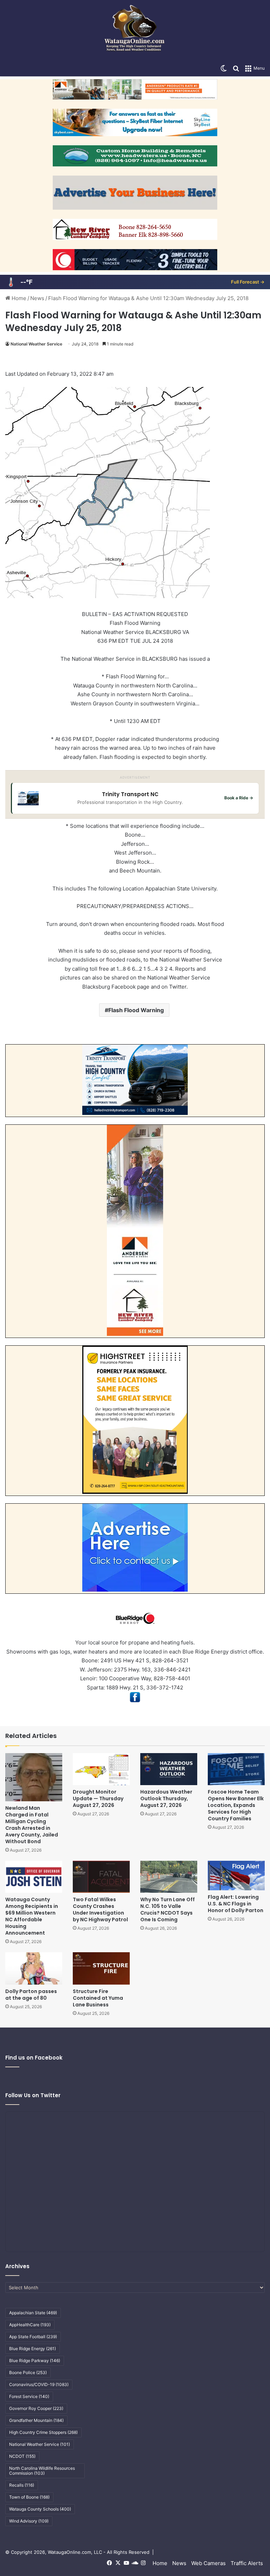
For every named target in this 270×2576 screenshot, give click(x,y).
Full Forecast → (248, 282)
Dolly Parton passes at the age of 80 (31, 1995)
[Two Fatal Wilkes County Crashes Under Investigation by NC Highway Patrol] (101, 1877)
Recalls (22, 2485)
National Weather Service (36, 344)
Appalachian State (33, 2313)
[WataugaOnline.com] (135, 30)
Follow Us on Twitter (33, 2095)
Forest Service (29, 2396)
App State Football (33, 2337)
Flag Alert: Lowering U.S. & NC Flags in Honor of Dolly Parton (236, 1904)
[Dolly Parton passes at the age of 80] (34, 1968)
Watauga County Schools (40, 2509)
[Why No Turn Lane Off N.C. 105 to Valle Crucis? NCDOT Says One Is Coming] (169, 1877)
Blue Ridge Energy (33, 2349)
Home (18, 298)
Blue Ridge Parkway (35, 2361)
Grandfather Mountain (36, 2420)
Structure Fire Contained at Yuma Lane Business (98, 1998)
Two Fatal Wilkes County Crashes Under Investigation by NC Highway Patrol (100, 1909)
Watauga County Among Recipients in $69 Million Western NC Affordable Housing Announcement (32, 1916)
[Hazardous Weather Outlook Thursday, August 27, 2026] (169, 1769)
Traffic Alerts (247, 2563)
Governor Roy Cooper (36, 2408)
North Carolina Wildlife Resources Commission (42, 2471)
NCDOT (22, 2456)
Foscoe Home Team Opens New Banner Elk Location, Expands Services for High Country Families (236, 1805)
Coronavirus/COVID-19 (39, 2384)
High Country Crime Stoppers (43, 2432)
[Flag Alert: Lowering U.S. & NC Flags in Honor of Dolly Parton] (236, 1876)
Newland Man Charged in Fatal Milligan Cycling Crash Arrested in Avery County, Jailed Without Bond (32, 1825)
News (37, 298)
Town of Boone (29, 2497)
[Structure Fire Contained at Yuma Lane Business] (101, 1968)
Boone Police (28, 2372)
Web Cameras (208, 2563)
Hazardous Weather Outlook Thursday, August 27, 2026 (166, 1798)
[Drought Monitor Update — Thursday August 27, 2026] (101, 1769)
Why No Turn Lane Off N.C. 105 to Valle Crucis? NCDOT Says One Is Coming (168, 1909)
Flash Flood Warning (136, 1010)
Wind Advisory (29, 2521)
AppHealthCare (30, 2325)
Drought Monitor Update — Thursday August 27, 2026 (98, 1798)
